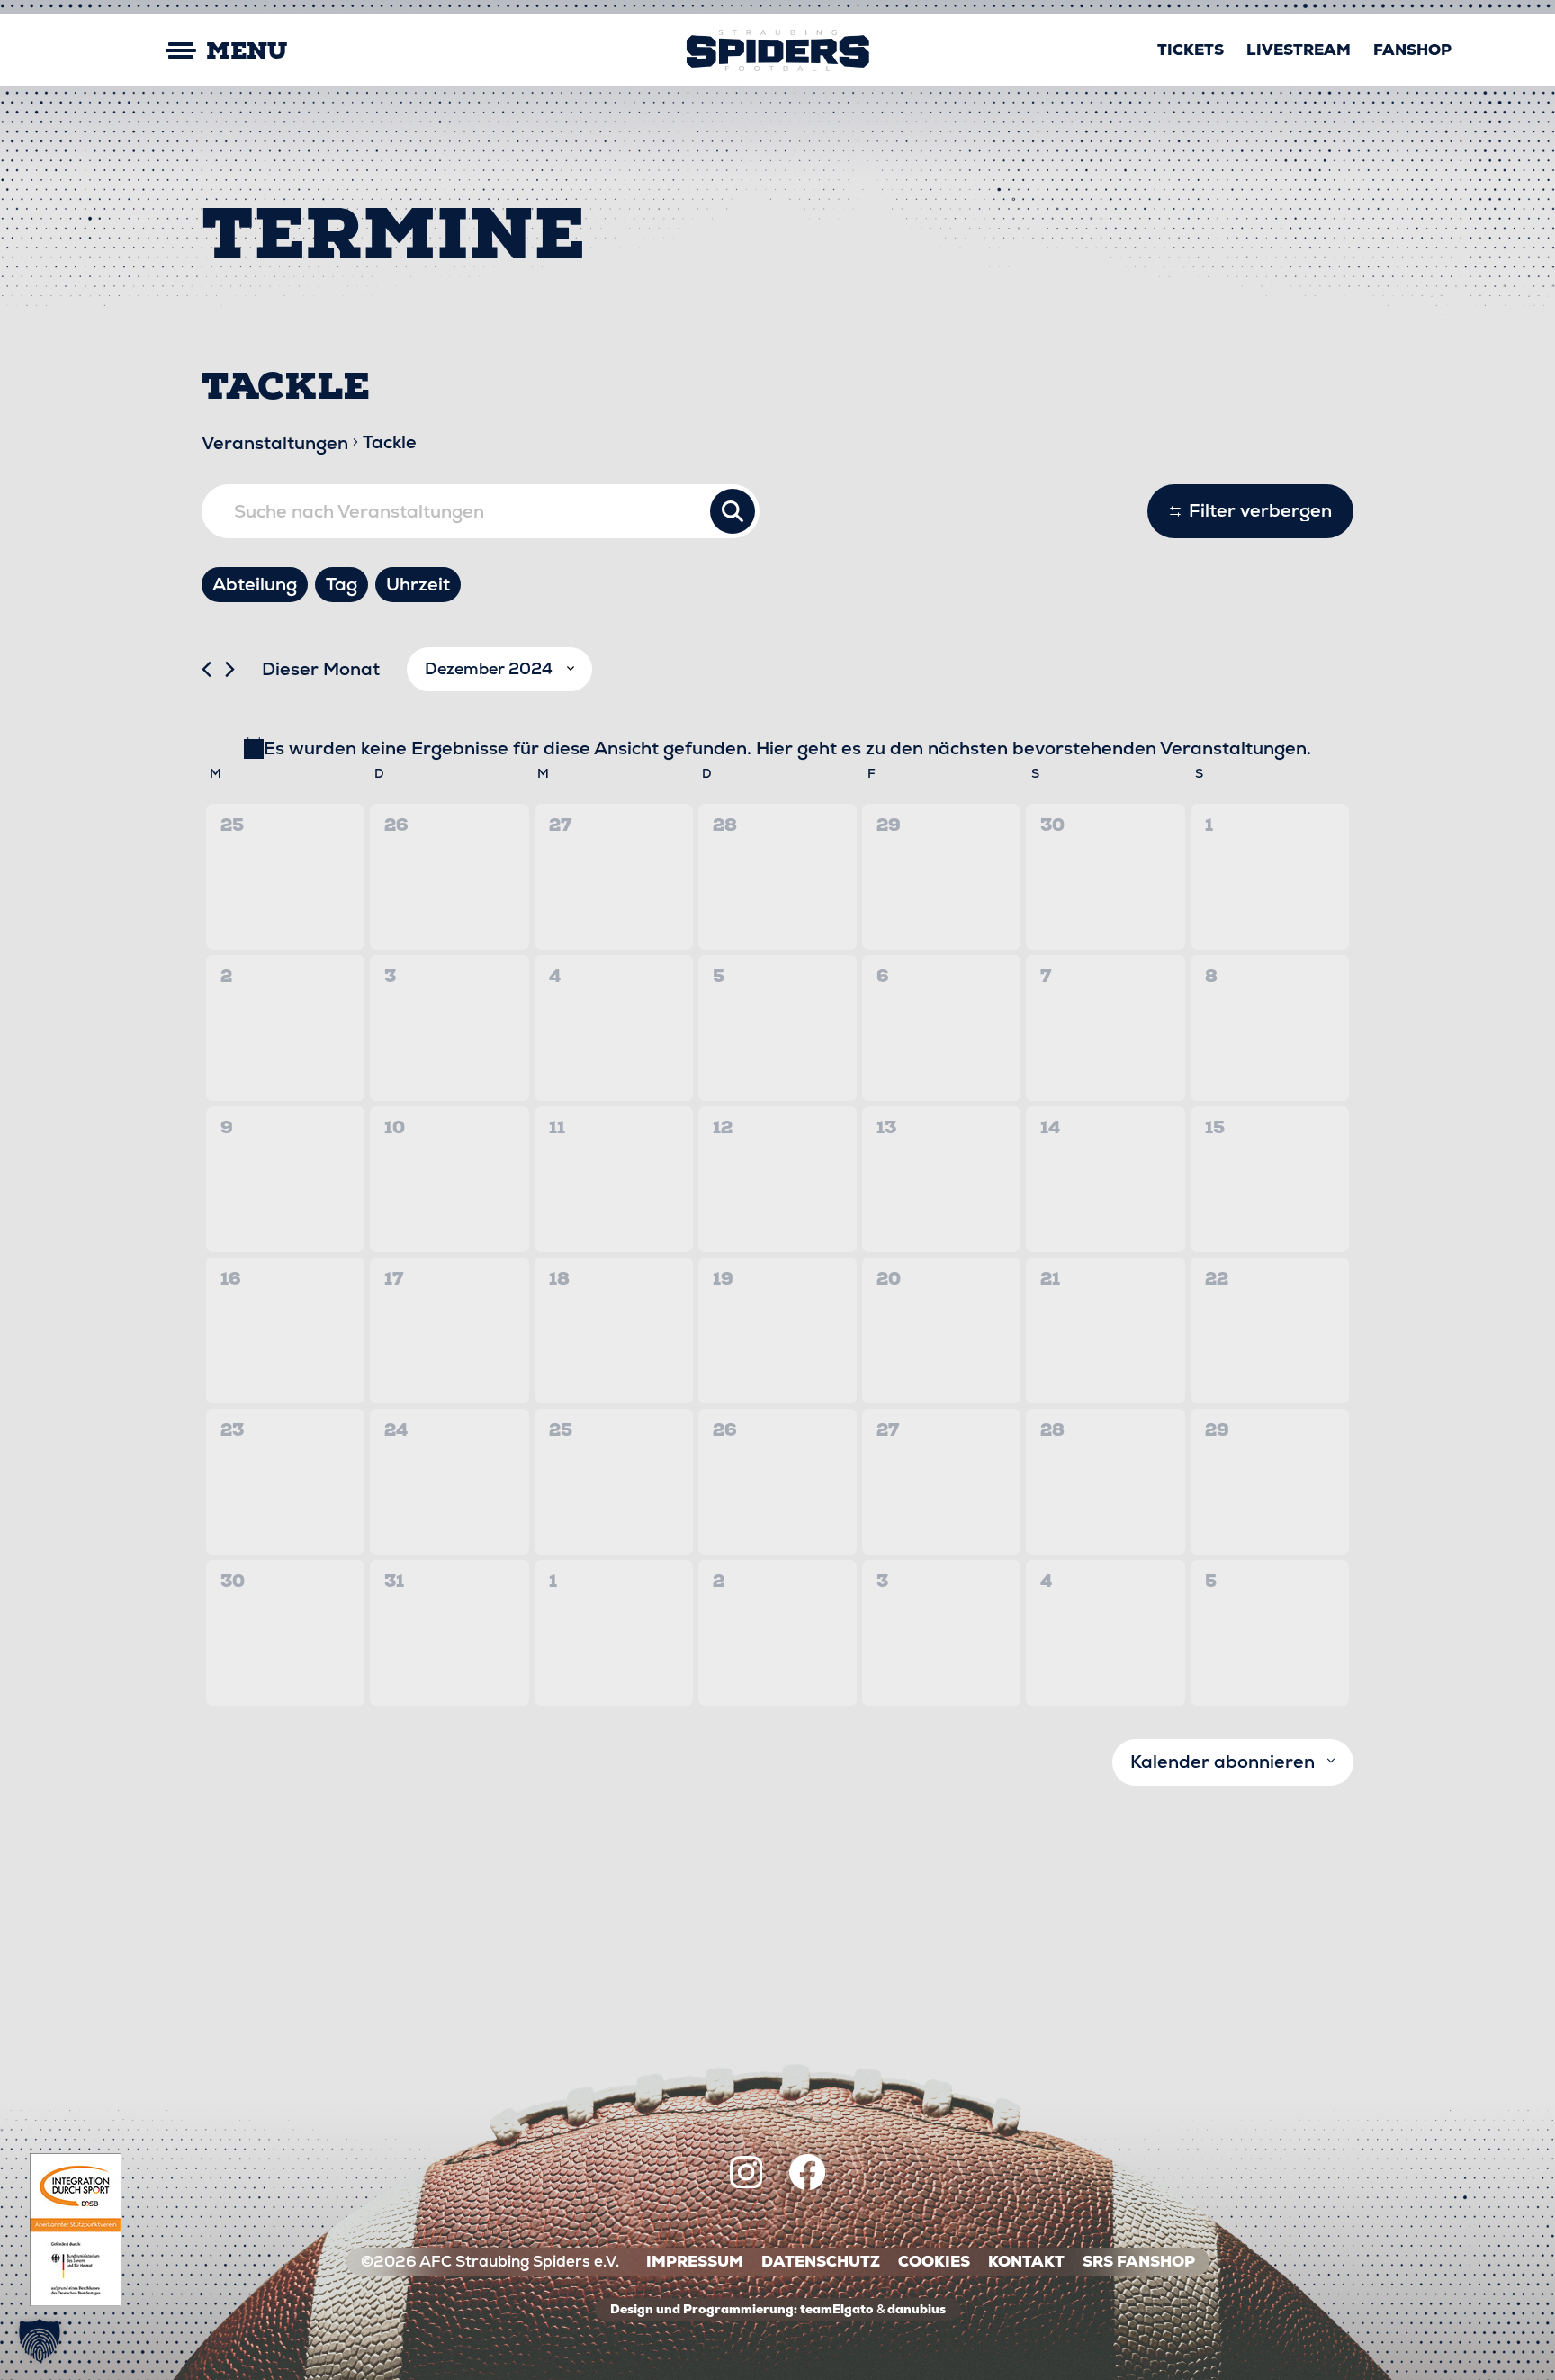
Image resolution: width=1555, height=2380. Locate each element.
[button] (40, 2340)
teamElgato (837, 2309)
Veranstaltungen (275, 443)
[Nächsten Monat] (230, 669)
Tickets (1191, 50)
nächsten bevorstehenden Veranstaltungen (1117, 748)
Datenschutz (821, 2262)
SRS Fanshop (1139, 2262)
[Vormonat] (207, 669)
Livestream (1299, 50)
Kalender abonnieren (1222, 1762)
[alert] (777, 748)
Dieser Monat (321, 669)
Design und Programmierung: (704, 2309)
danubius (917, 2309)
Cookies (934, 2262)
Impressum (695, 2262)
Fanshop (1412, 50)
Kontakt (1026, 2262)
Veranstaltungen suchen (733, 511)
